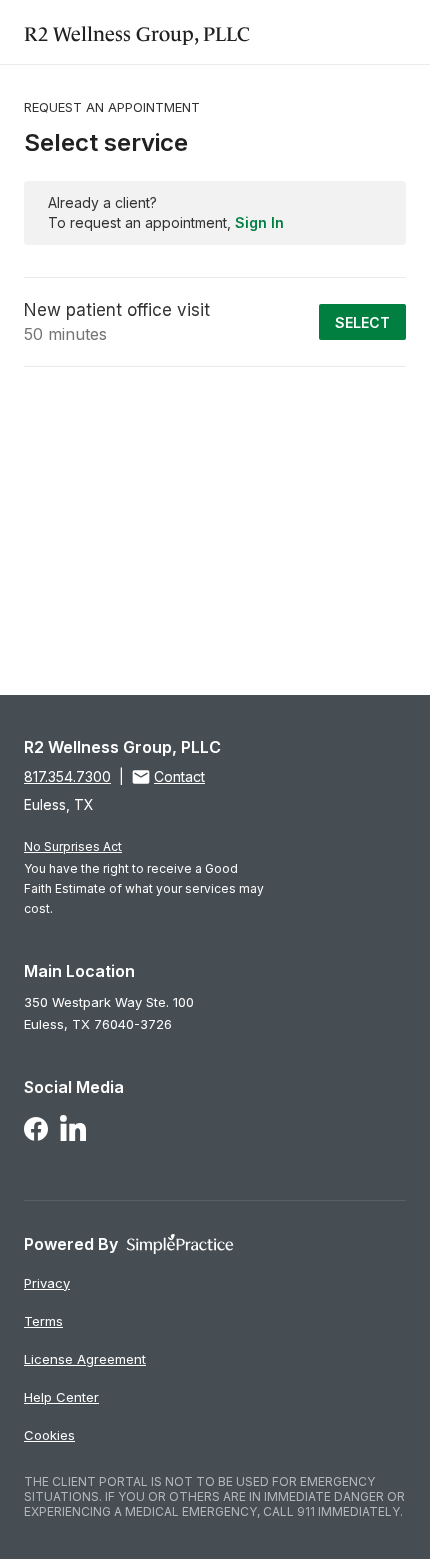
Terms (43, 1321)
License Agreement (85, 1359)
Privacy (47, 1283)
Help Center (61, 1397)
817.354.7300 (67, 776)
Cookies (49, 1435)
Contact (179, 776)
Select (362, 322)
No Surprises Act (73, 846)
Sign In (259, 222)
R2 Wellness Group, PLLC (137, 31)
